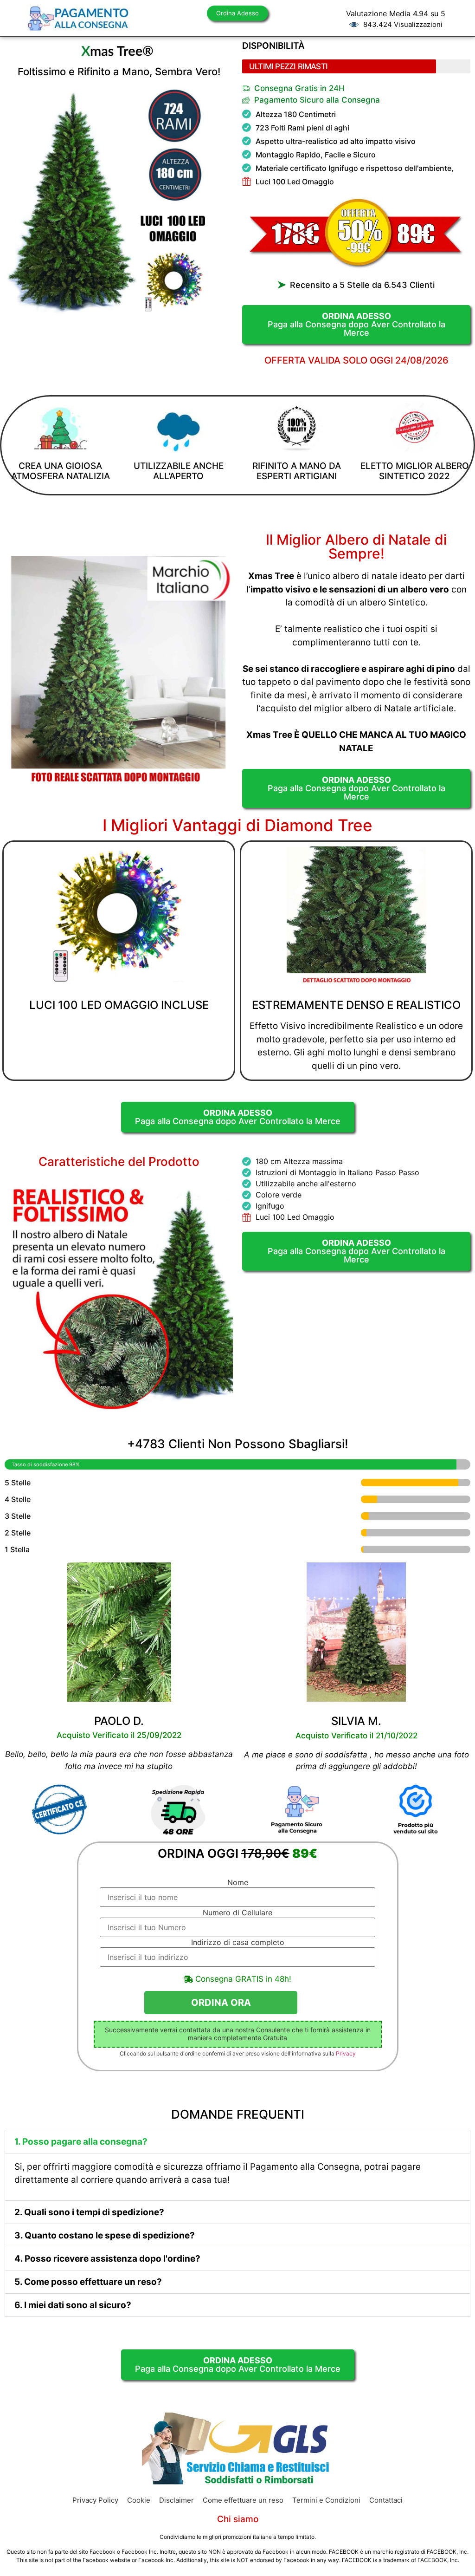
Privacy (346, 2053)
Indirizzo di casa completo (238, 1942)
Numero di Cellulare (237, 1912)
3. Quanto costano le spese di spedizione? (105, 2235)
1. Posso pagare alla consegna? (81, 2142)
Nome (238, 1882)
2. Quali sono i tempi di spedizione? (89, 2212)
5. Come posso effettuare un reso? (88, 2282)
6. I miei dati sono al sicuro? (73, 2305)
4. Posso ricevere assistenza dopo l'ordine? (107, 2259)
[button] (237, 2142)
